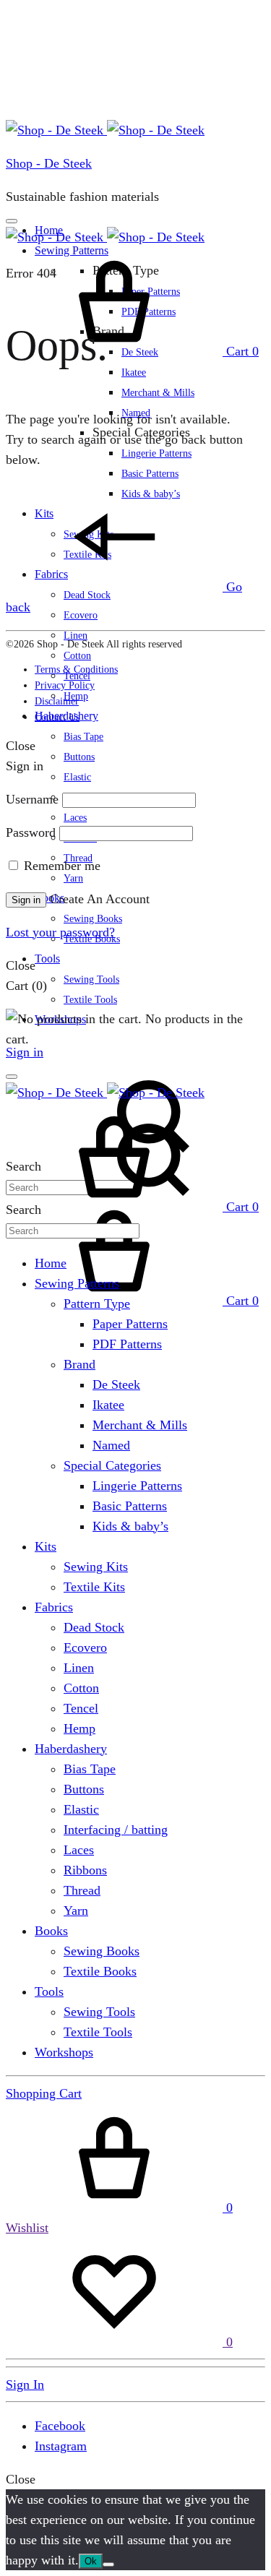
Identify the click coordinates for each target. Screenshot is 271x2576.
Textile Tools (90, 1000)
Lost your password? (60, 932)
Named (111, 1445)
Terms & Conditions (76, 669)
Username (32, 799)
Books (51, 1931)
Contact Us (57, 717)
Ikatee (134, 372)
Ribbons (85, 1870)
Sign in (25, 1052)
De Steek (116, 1384)
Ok (91, 2561)
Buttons (79, 757)
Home (51, 1263)
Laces (75, 818)
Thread (82, 1890)
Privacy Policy (65, 685)
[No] (108, 2564)
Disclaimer (57, 701)
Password (31, 832)
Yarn (73, 878)
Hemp (79, 1728)
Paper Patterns (130, 1324)
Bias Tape (83, 737)
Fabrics (54, 1607)
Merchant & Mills (158, 393)
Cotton (77, 656)
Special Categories (112, 1465)
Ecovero (81, 615)
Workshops (64, 2052)
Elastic (77, 777)
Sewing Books (93, 919)
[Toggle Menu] (12, 221)
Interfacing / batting (116, 1830)
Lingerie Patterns (156, 453)
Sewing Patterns (77, 1283)
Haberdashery (71, 1749)
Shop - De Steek (49, 163)
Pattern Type (97, 1304)
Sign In (25, 2385)
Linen (76, 636)
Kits (46, 1546)
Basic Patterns (150, 474)
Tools (47, 959)
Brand (79, 1364)
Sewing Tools (91, 979)
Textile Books (100, 1971)
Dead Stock (94, 1627)
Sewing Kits (96, 1567)
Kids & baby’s (130, 1526)
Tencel (81, 1708)
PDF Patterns (127, 1344)
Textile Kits (94, 1587)
